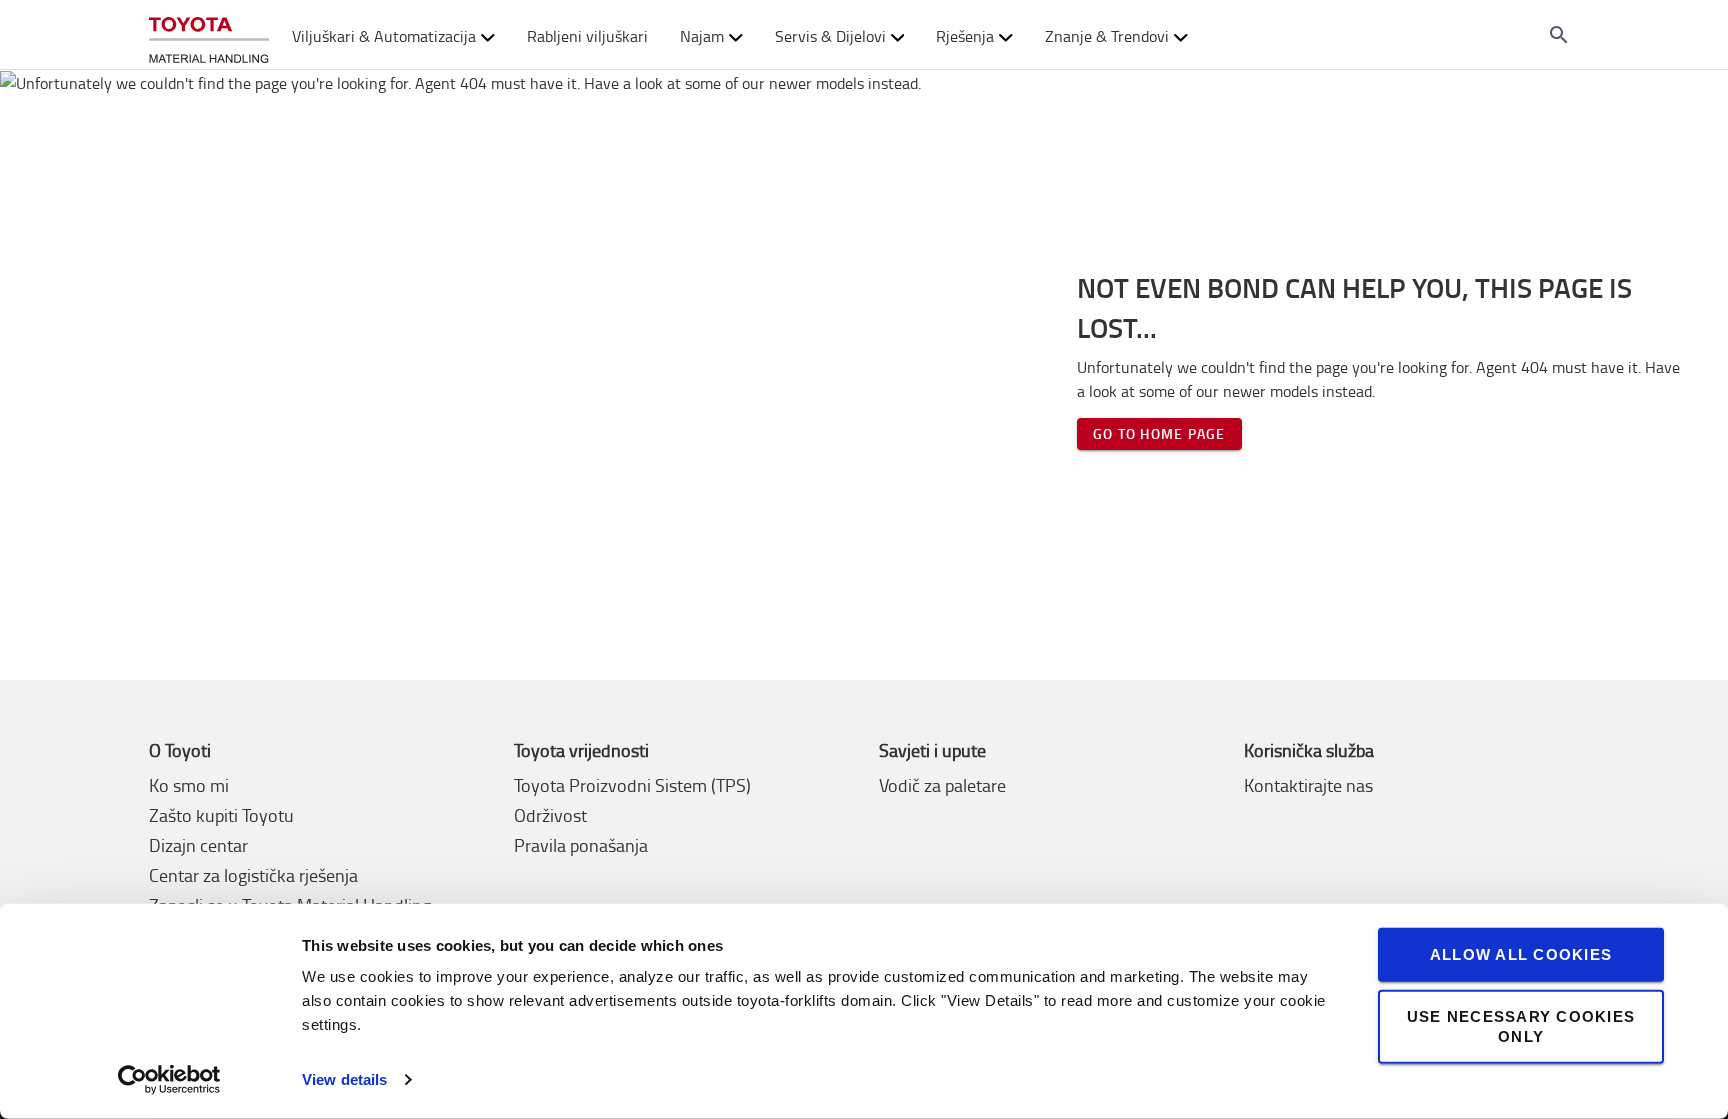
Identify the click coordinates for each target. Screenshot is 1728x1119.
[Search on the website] (1559, 35)
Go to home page (1159, 433)
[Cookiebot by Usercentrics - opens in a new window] (169, 1080)
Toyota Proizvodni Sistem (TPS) (632, 785)
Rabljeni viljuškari (587, 36)
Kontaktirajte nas (1308, 785)
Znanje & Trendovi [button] (1107, 36)
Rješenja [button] (965, 36)
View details (344, 1079)
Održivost (550, 815)
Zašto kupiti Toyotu (221, 815)
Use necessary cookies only (1521, 1025)
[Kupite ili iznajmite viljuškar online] (209, 35)
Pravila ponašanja (581, 845)
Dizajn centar (198, 845)
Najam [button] (702, 36)
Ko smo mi (189, 785)
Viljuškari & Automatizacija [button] (384, 36)
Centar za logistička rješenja (253, 875)
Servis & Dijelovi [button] (830, 36)
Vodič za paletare (942, 785)
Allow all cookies (1521, 954)
